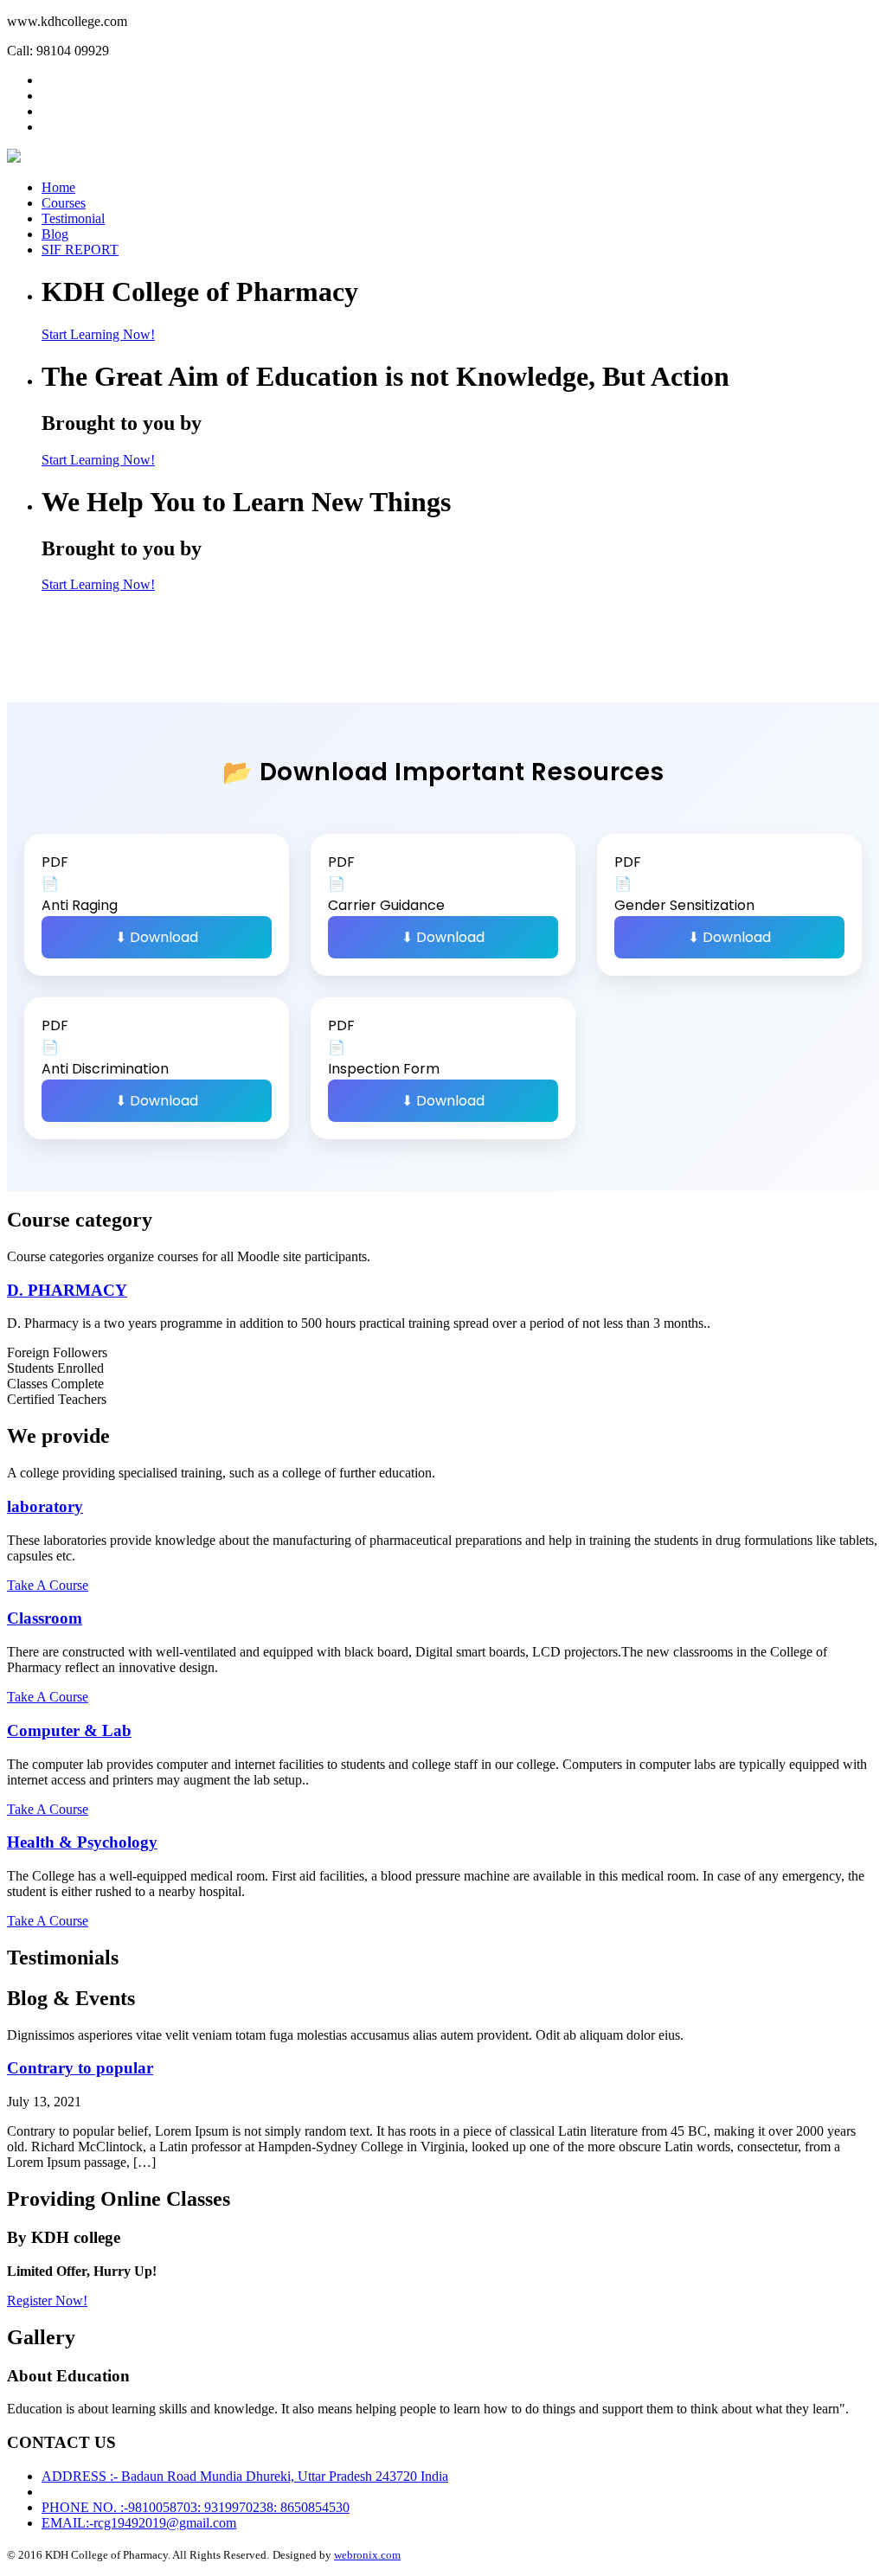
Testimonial (73, 218)
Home (58, 187)
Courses (64, 203)
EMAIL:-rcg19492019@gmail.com (139, 2523)
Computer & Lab (69, 1730)
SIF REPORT (80, 250)
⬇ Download (157, 937)
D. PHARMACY (67, 1290)
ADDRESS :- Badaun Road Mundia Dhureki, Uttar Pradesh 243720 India (245, 2476)
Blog (55, 234)
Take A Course (48, 1585)
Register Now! (47, 2300)
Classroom (45, 1618)
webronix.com (367, 2555)
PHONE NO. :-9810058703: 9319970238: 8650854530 (196, 2507)
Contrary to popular (80, 2068)
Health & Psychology (82, 1842)
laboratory (45, 1506)
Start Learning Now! (98, 334)
